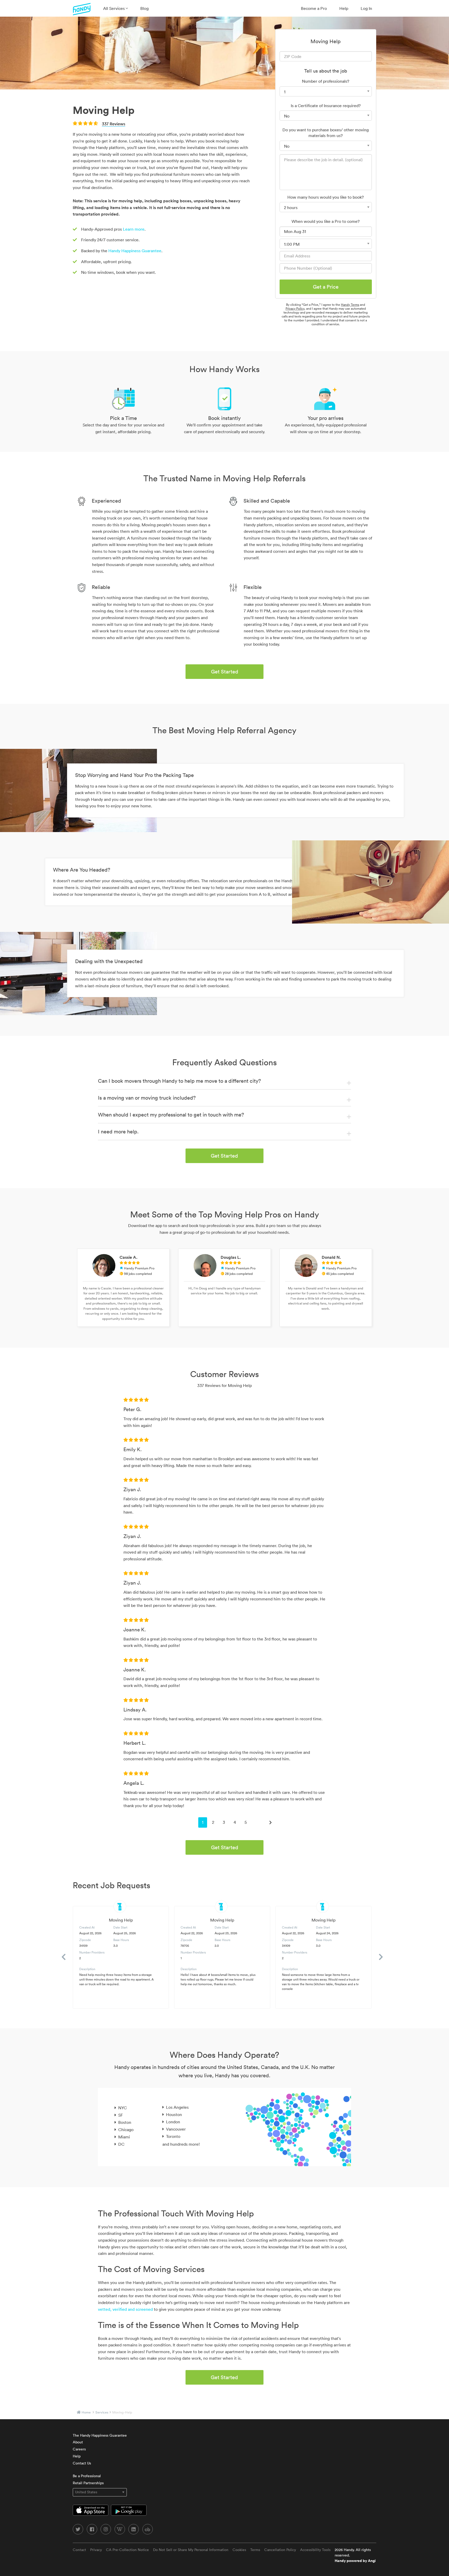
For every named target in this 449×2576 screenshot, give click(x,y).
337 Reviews (114, 124)
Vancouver (176, 2129)
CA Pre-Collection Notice (127, 2550)
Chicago (126, 2130)
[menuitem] (115, 8)
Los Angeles (177, 2107)
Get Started (225, 672)
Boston (125, 2122)
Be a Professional (87, 2476)
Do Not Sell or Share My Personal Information (191, 2550)
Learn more (134, 229)
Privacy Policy (295, 309)
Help (344, 8)
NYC (123, 2108)
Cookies (239, 2550)
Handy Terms (350, 305)
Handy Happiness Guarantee (135, 251)
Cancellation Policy (280, 2550)
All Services (114, 8)
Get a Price (326, 287)
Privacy (96, 2550)
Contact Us (82, 2463)
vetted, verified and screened (125, 2309)
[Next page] (270, 1822)
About (78, 2442)
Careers (79, 2449)
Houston (174, 2114)
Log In (366, 8)
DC (121, 2144)
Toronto (173, 2136)
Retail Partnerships (88, 2483)
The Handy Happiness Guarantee (100, 2435)
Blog (144, 8)
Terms (255, 2550)
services (102, 2412)
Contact (79, 2550)
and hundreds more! (181, 2144)
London (173, 2122)
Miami (124, 2137)
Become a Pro (314, 8)
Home (86, 2412)
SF (121, 2115)
